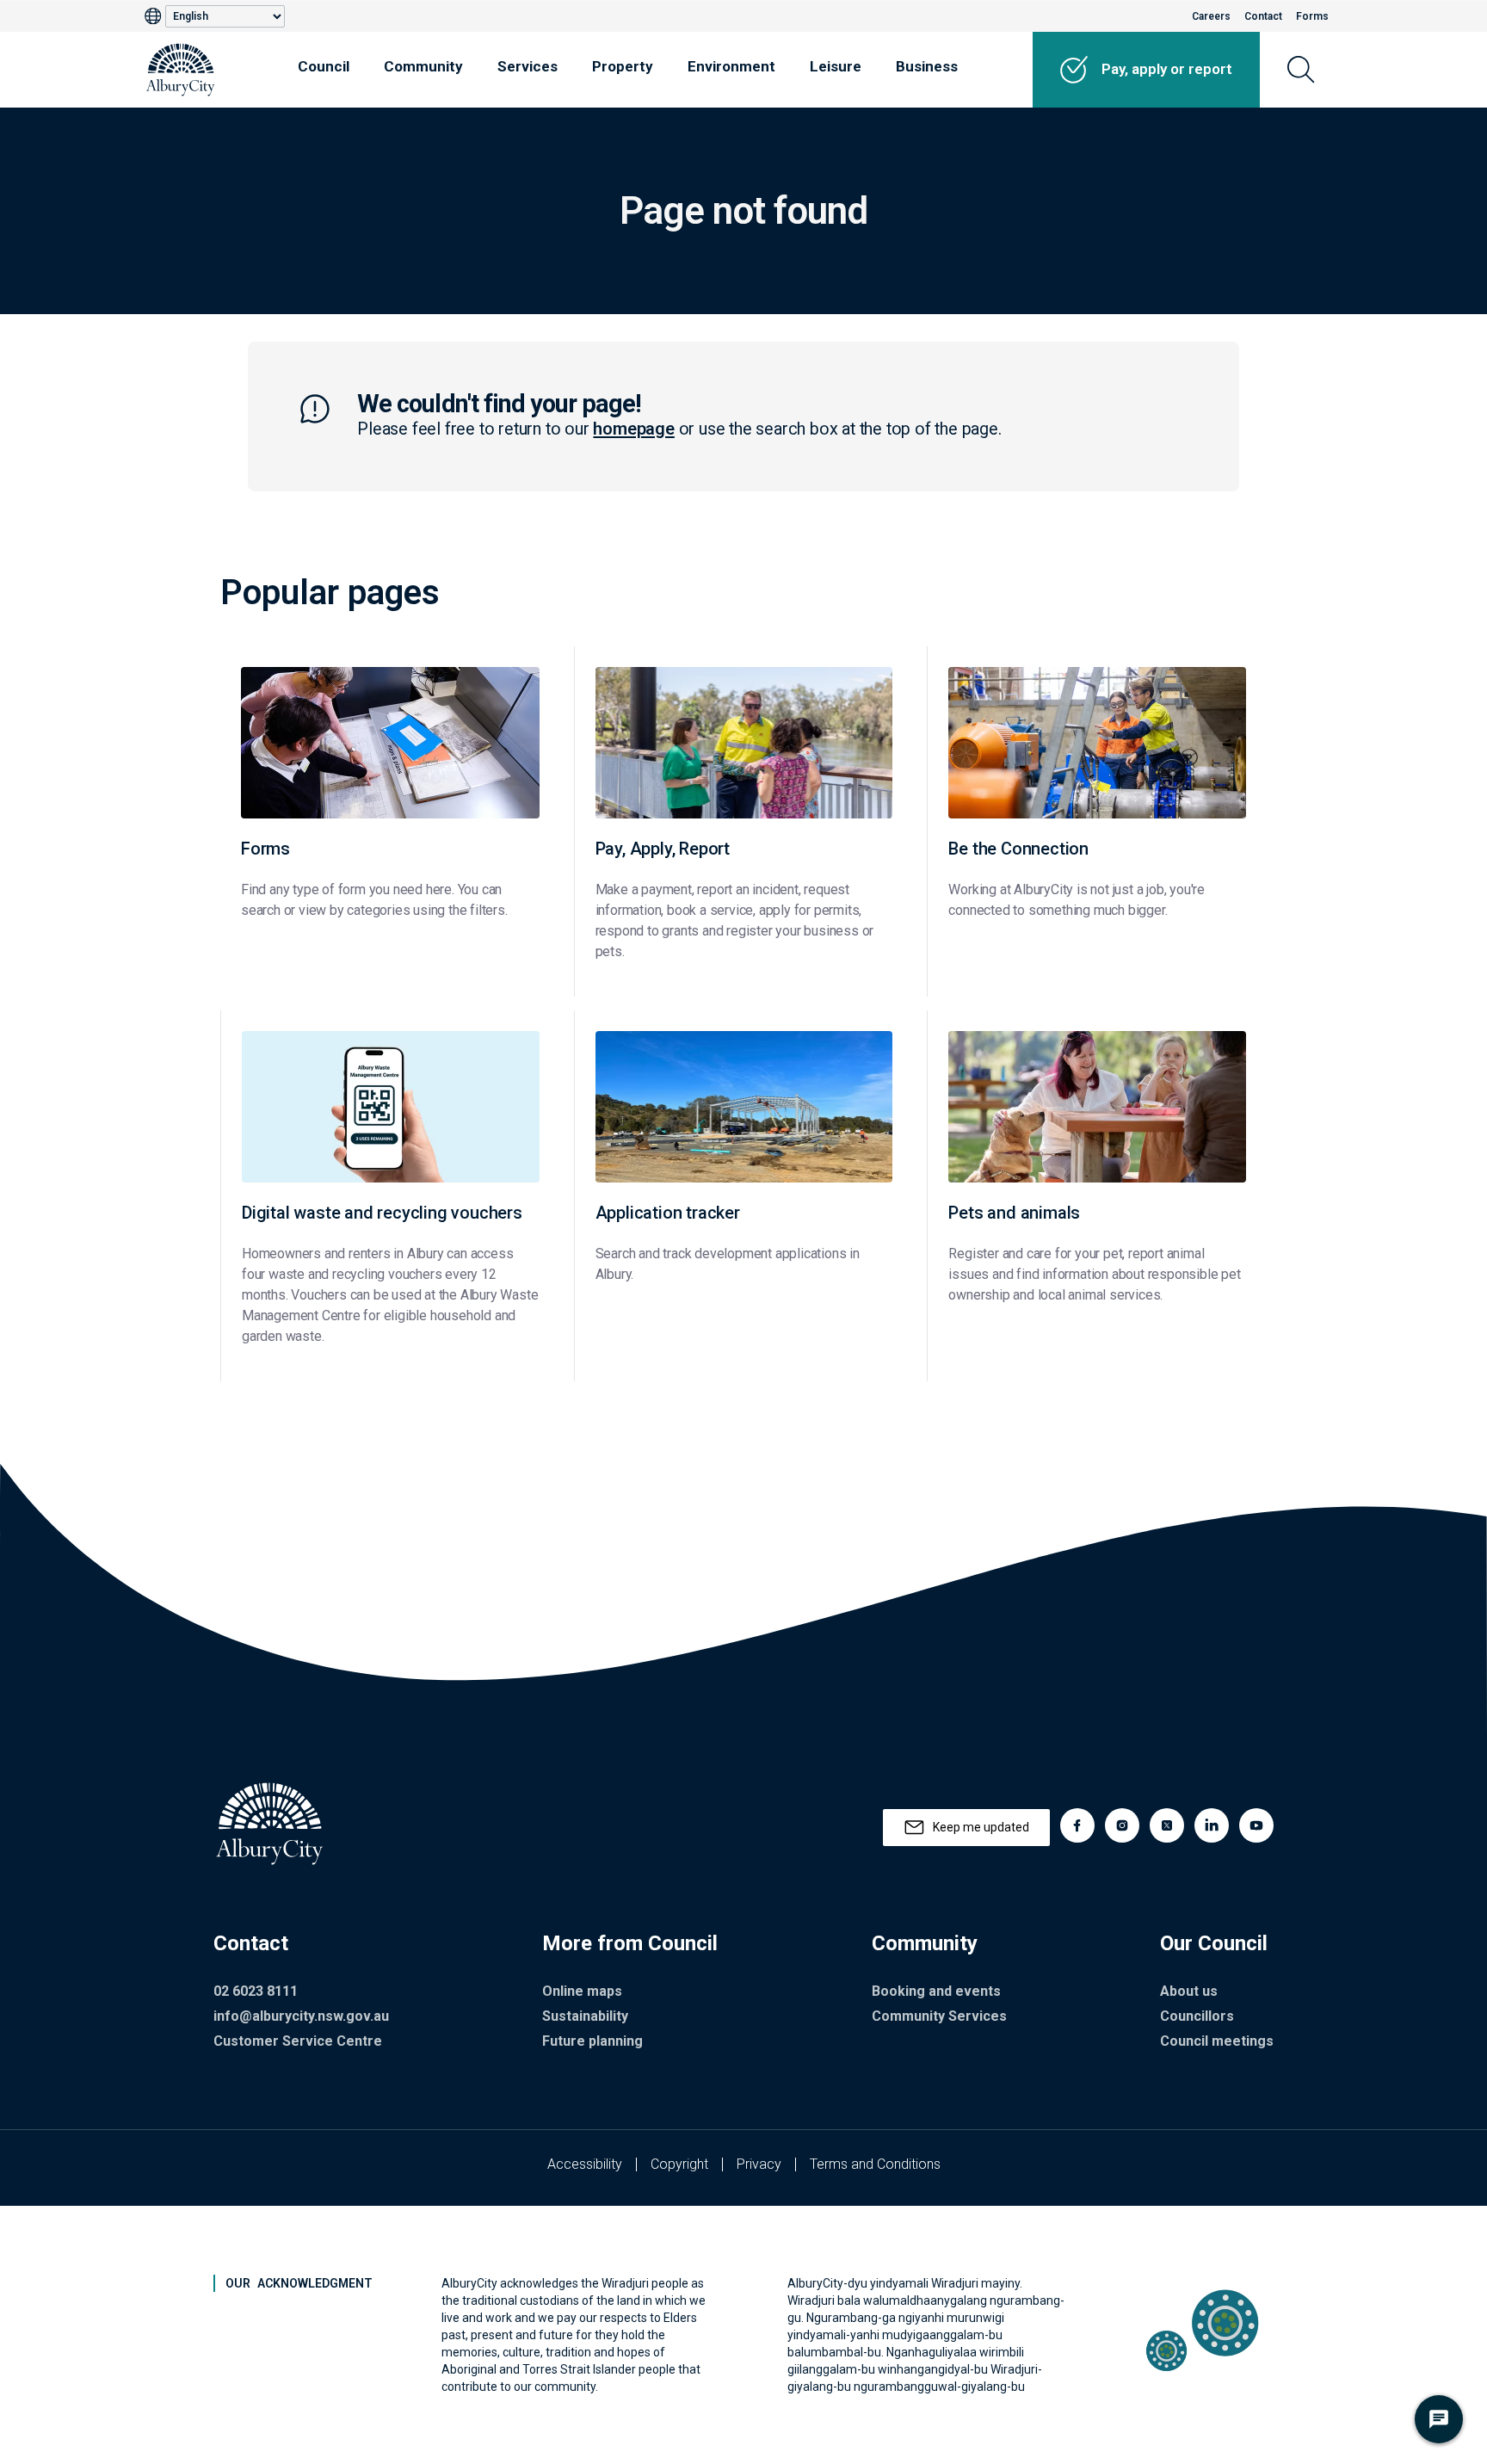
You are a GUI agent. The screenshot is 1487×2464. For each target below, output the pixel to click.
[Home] (181, 70)
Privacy (759, 2164)
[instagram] (1122, 1825)
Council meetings (1217, 2041)
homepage (633, 429)
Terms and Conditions (875, 2164)
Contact (1263, 16)
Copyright (679, 2164)
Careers (1211, 16)
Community (423, 66)
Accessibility (585, 2164)
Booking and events (936, 1991)
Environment (731, 66)
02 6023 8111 (256, 1991)
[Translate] (155, 16)
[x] (1167, 1825)
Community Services (939, 2016)
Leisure (836, 66)
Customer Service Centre (298, 2041)
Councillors (1197, 2016)
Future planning (592, 2041)
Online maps (582, 1991)
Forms (1312, 16)
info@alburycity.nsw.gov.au (301, 2016)
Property (623, 66)
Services (528, 66)
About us (1189, 1991)
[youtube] (1256, 1825)
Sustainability (585, 2016)
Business (927, 66)
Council (324, 66)
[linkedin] (1212, 1825)
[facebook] (1077, 1825)
